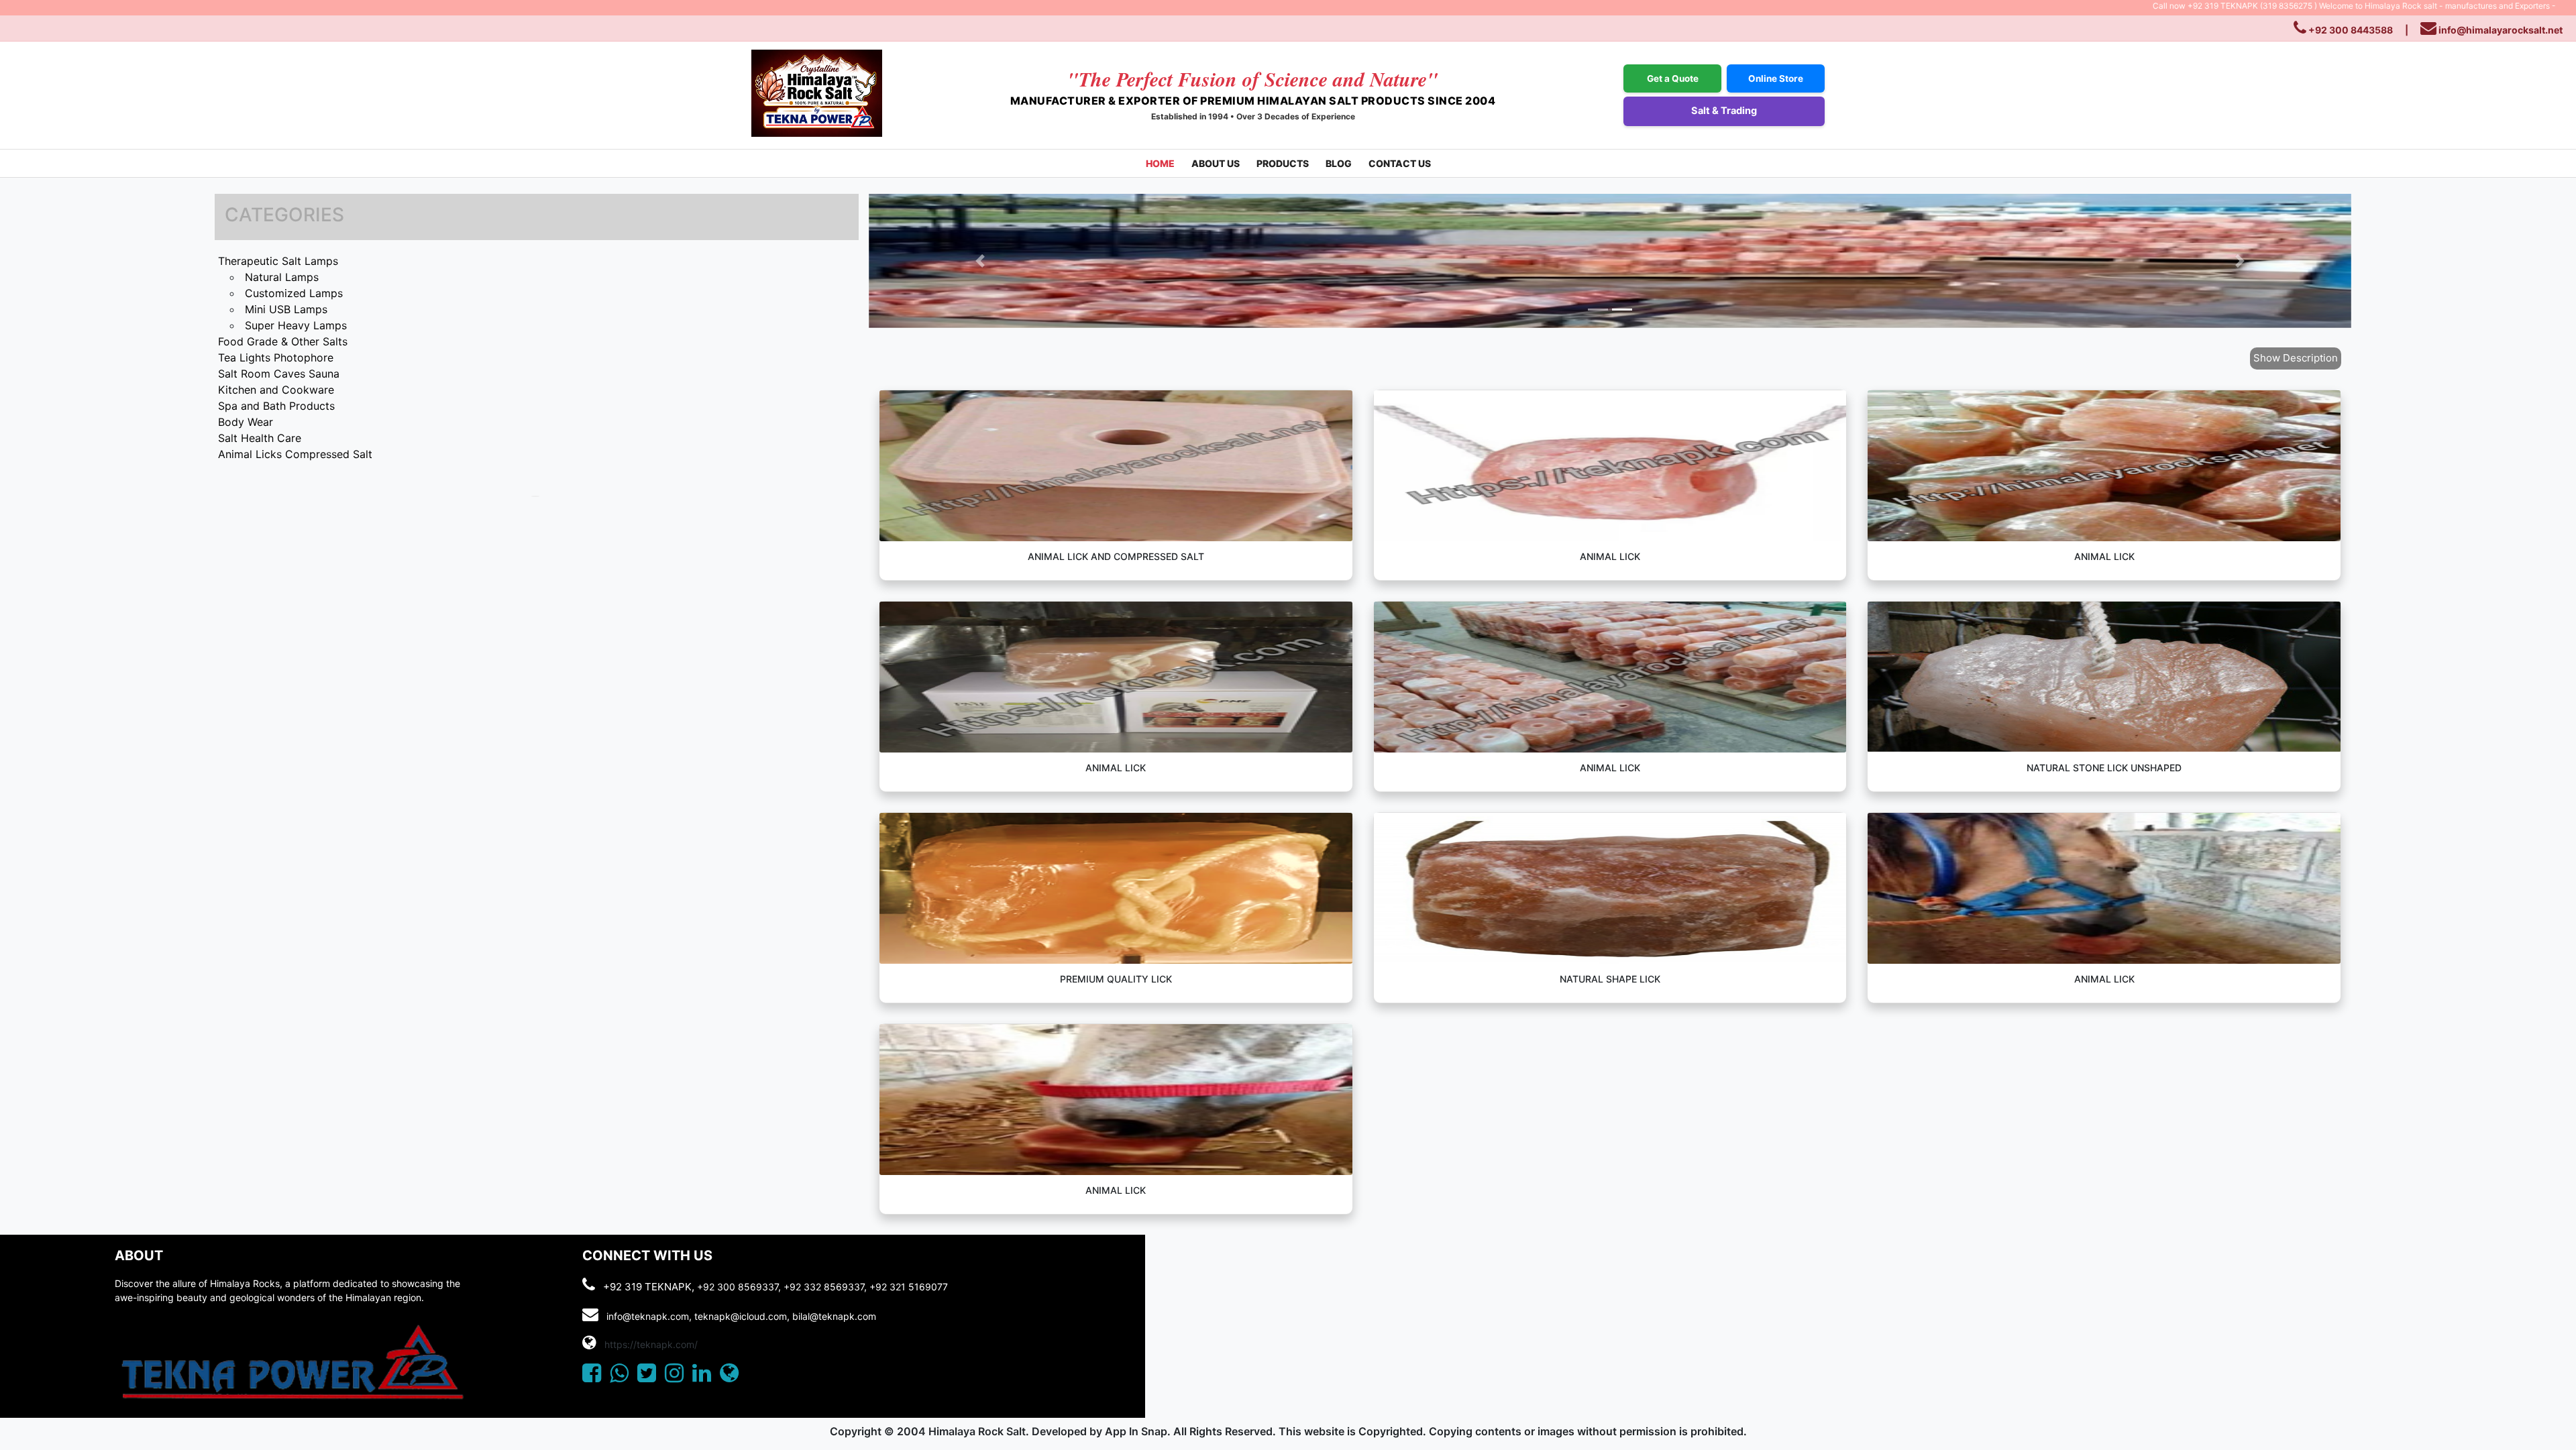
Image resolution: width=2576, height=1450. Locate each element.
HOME (1160, 163)
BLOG (1339, 163)
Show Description (2296, 358)
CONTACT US (1400, 163)
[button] (980, 261)
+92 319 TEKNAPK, (649, 1287)
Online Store (1776, 78)
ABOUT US (1216, 163)
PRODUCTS (1283, 163)
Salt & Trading (1724, 111)
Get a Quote (1673, 78)
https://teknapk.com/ (651, 1344)
